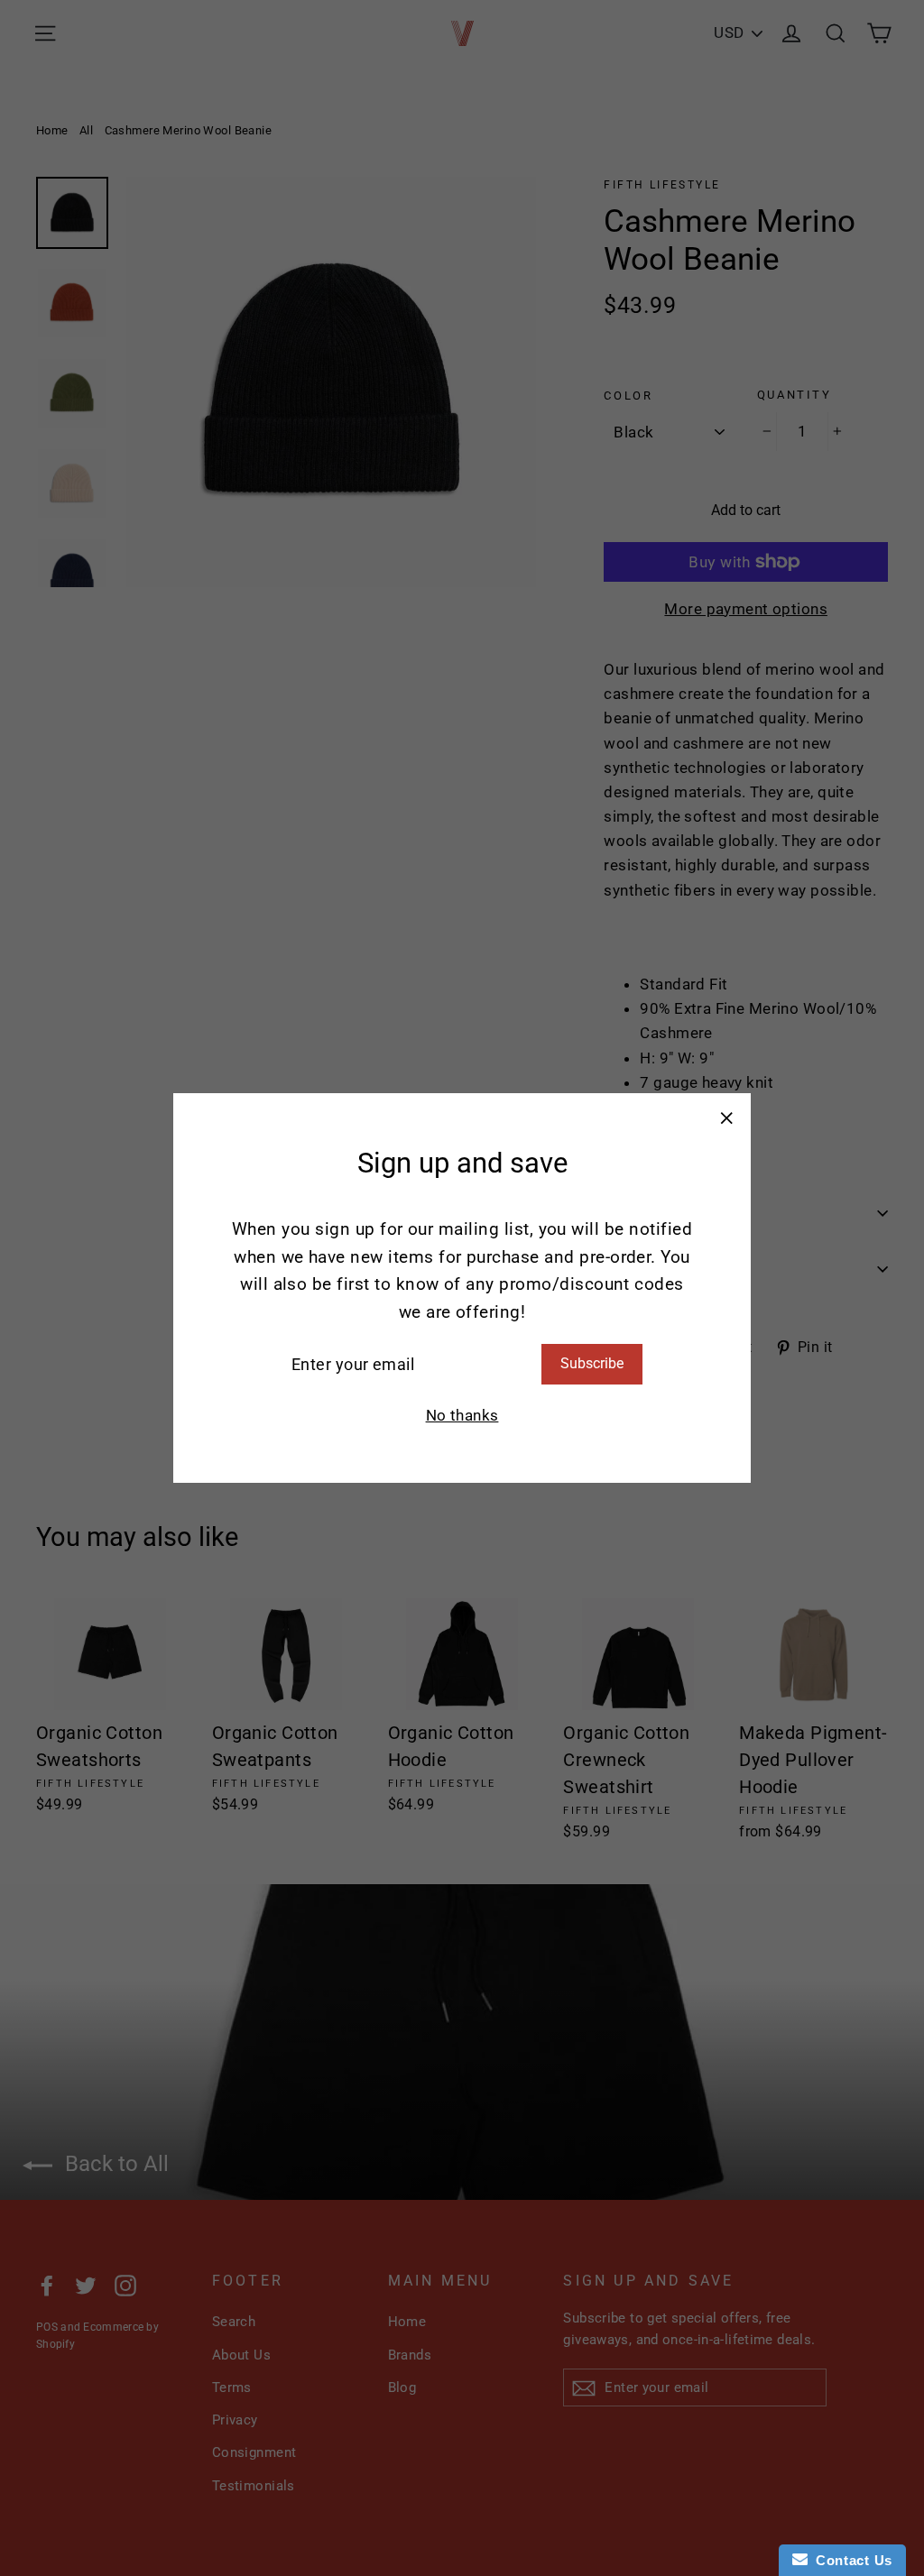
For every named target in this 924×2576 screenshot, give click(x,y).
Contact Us (850, 2560)
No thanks (462, 1415)
